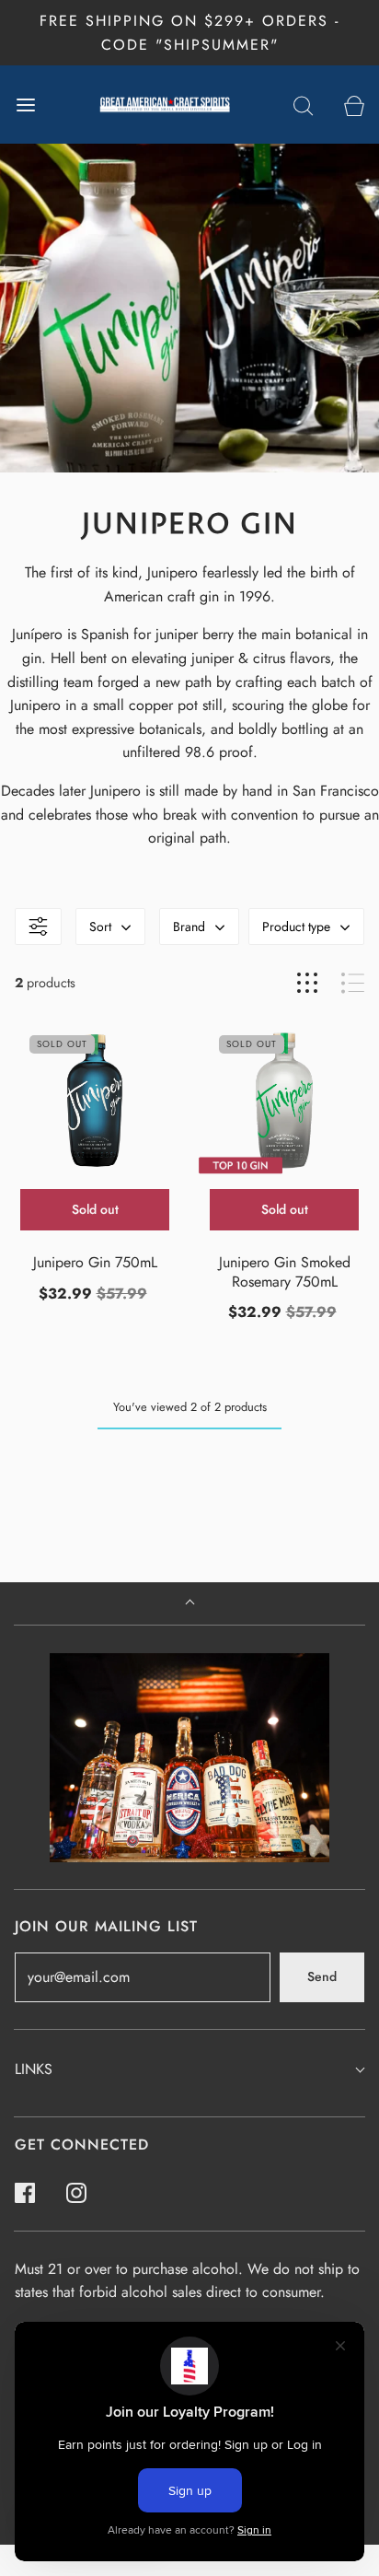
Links (34, 2069)
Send (322, 1976)
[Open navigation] (25, 105)
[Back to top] (190, 1604)
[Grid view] (307, 983)
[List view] (353, 983)
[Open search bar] (303, 105)
